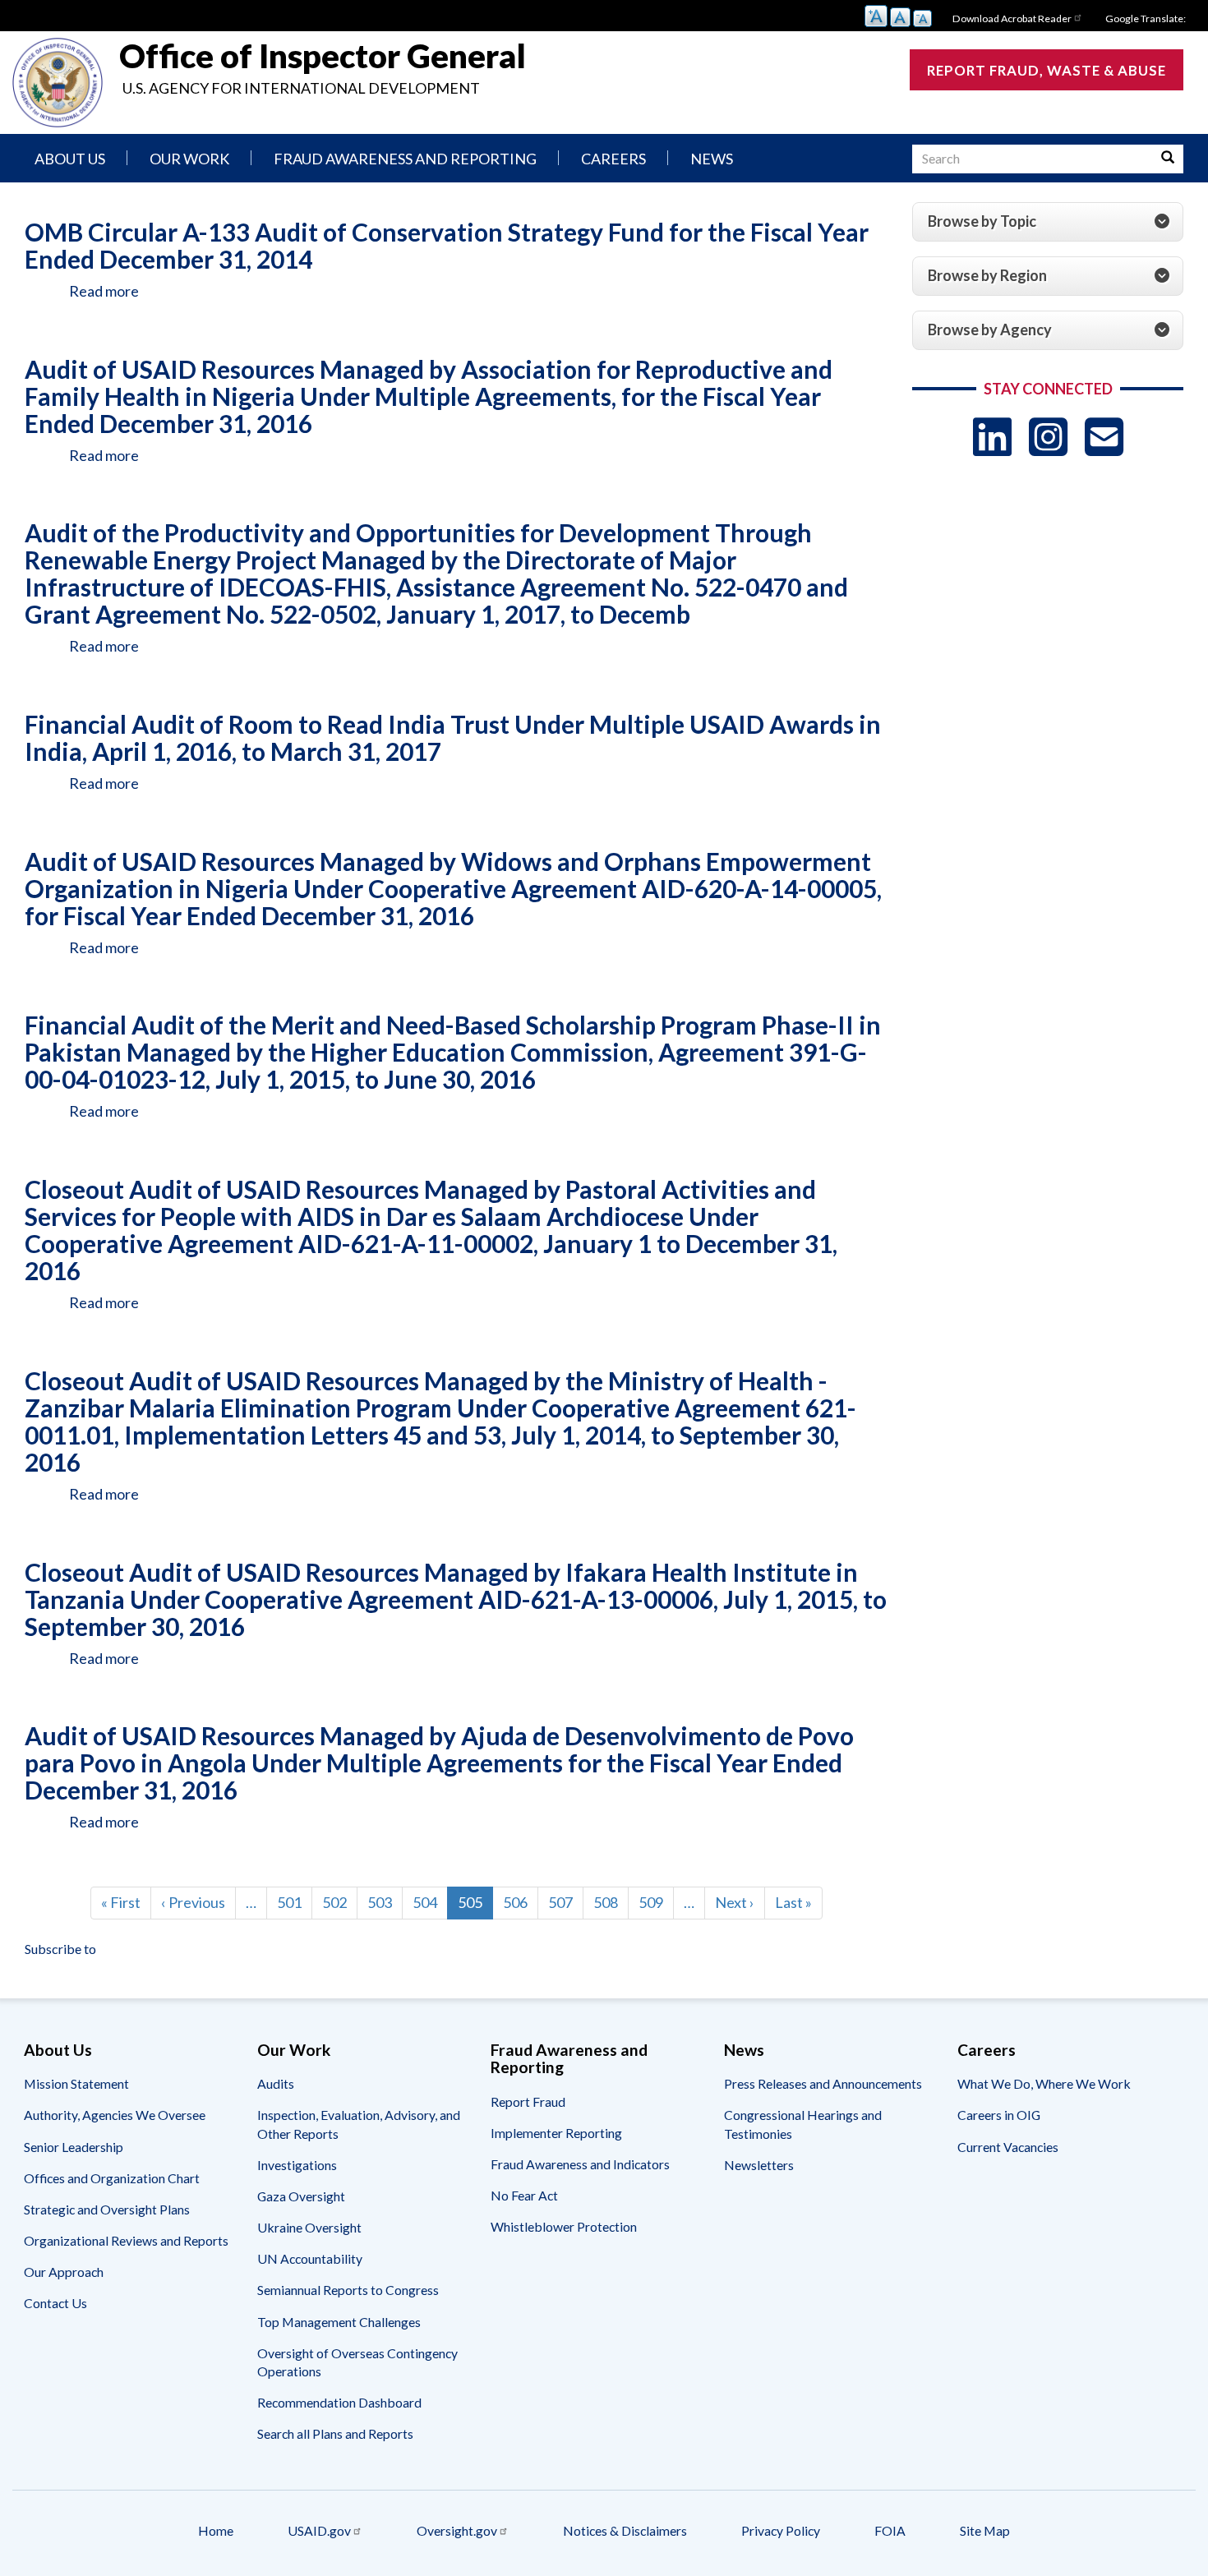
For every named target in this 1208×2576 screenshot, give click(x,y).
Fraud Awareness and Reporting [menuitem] (405, 159)
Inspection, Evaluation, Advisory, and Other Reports (359, 2124)
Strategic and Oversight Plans (107, 2209)
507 (565, 1902)
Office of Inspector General (323, 56)
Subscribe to (60, 1949)
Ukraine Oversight (309, 2227)
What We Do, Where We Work (1044, 2083)
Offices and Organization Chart (112, 2178)
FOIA (890, 2530)
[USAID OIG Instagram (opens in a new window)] (1048, 437)
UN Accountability (310, 2258)
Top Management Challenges (339, 2322)
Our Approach (64, 2272)
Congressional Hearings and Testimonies (803, 2124)
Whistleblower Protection (564, 2226)
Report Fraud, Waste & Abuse (1047, 70)
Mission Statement (76, 2083)
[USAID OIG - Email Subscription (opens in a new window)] (1104, 437)
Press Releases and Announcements (823, 2083)
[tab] (1048, 222)
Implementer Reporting (556, 2133)
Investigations (297, 2165)
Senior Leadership (74, 2147)
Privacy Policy (781, 2530)
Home (216, 2530)
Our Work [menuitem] (189, 159)
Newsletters (759, 2165)
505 (475, 1906)
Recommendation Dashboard (339, 2402)
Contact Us (55, 2303)
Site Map (985, 2530)
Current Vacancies (1008, 2147)
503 (384, 1902)
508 (610, 1902)
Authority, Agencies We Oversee (115, 2115)
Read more (104, 291)
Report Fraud (528, 2101)
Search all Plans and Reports (335, 2433)
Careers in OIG (999, 2115)
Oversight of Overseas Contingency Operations (357, 2362)
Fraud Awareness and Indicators (580, 2164)
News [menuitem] (712, 159)
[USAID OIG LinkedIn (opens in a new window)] (992, 437)
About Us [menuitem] (70, 159)
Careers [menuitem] (613, 159)
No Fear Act (524, 2195)
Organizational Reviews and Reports (126, 2240)
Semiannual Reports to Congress (348, 2290)
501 (293, 1902)
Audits (276, 2083)
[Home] (58, 83)
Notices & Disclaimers (625, 2530)
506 (519, 1902)
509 (655, 1902)
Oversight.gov (457, 2530)
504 (429, 1902)
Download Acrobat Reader (1012, 18)
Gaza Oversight (301, 2196)
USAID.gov (319, 2530)
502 (339, 1902)
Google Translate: (1146, 18)
